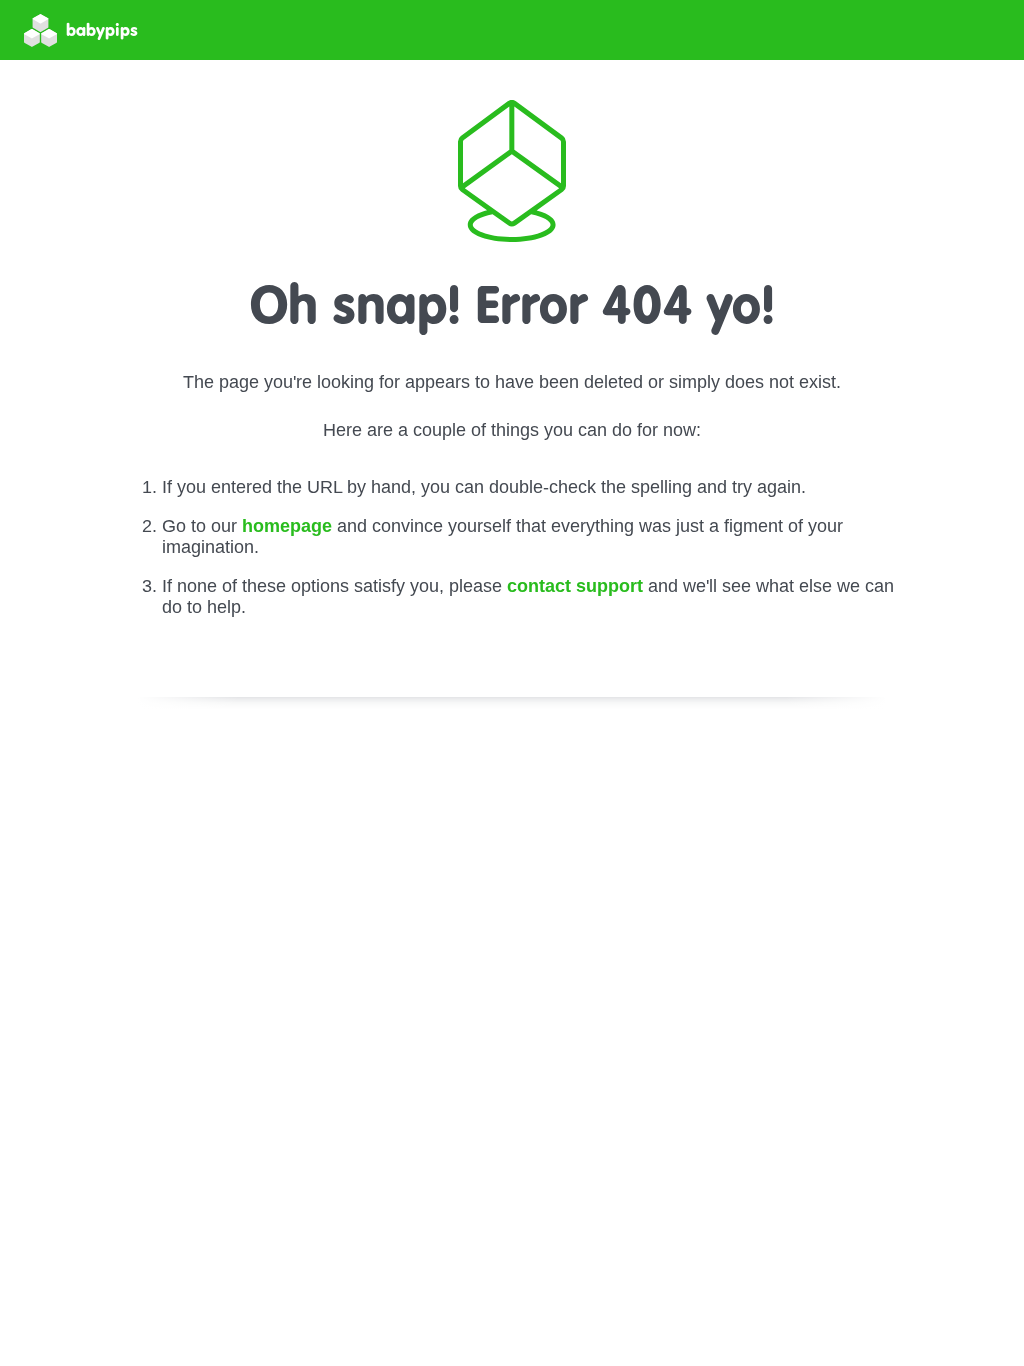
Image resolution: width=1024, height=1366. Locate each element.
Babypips (102, 30)
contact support (575, 586)
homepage (287, 526)
